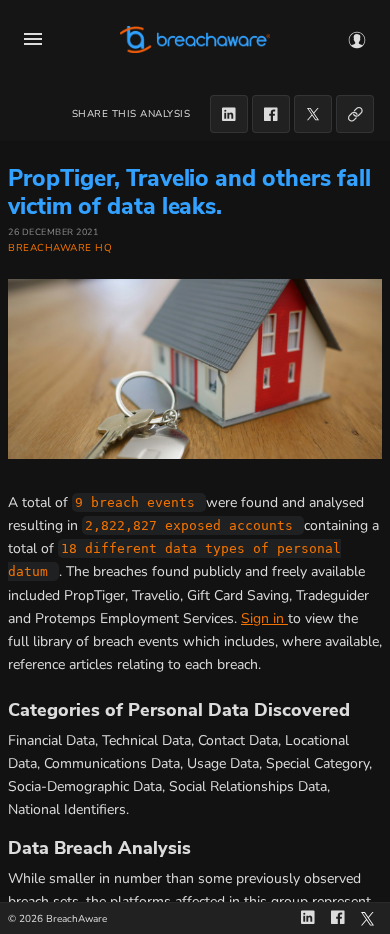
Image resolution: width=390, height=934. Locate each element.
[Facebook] (271, 114)
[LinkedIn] (229, 114)
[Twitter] (313, 114)
